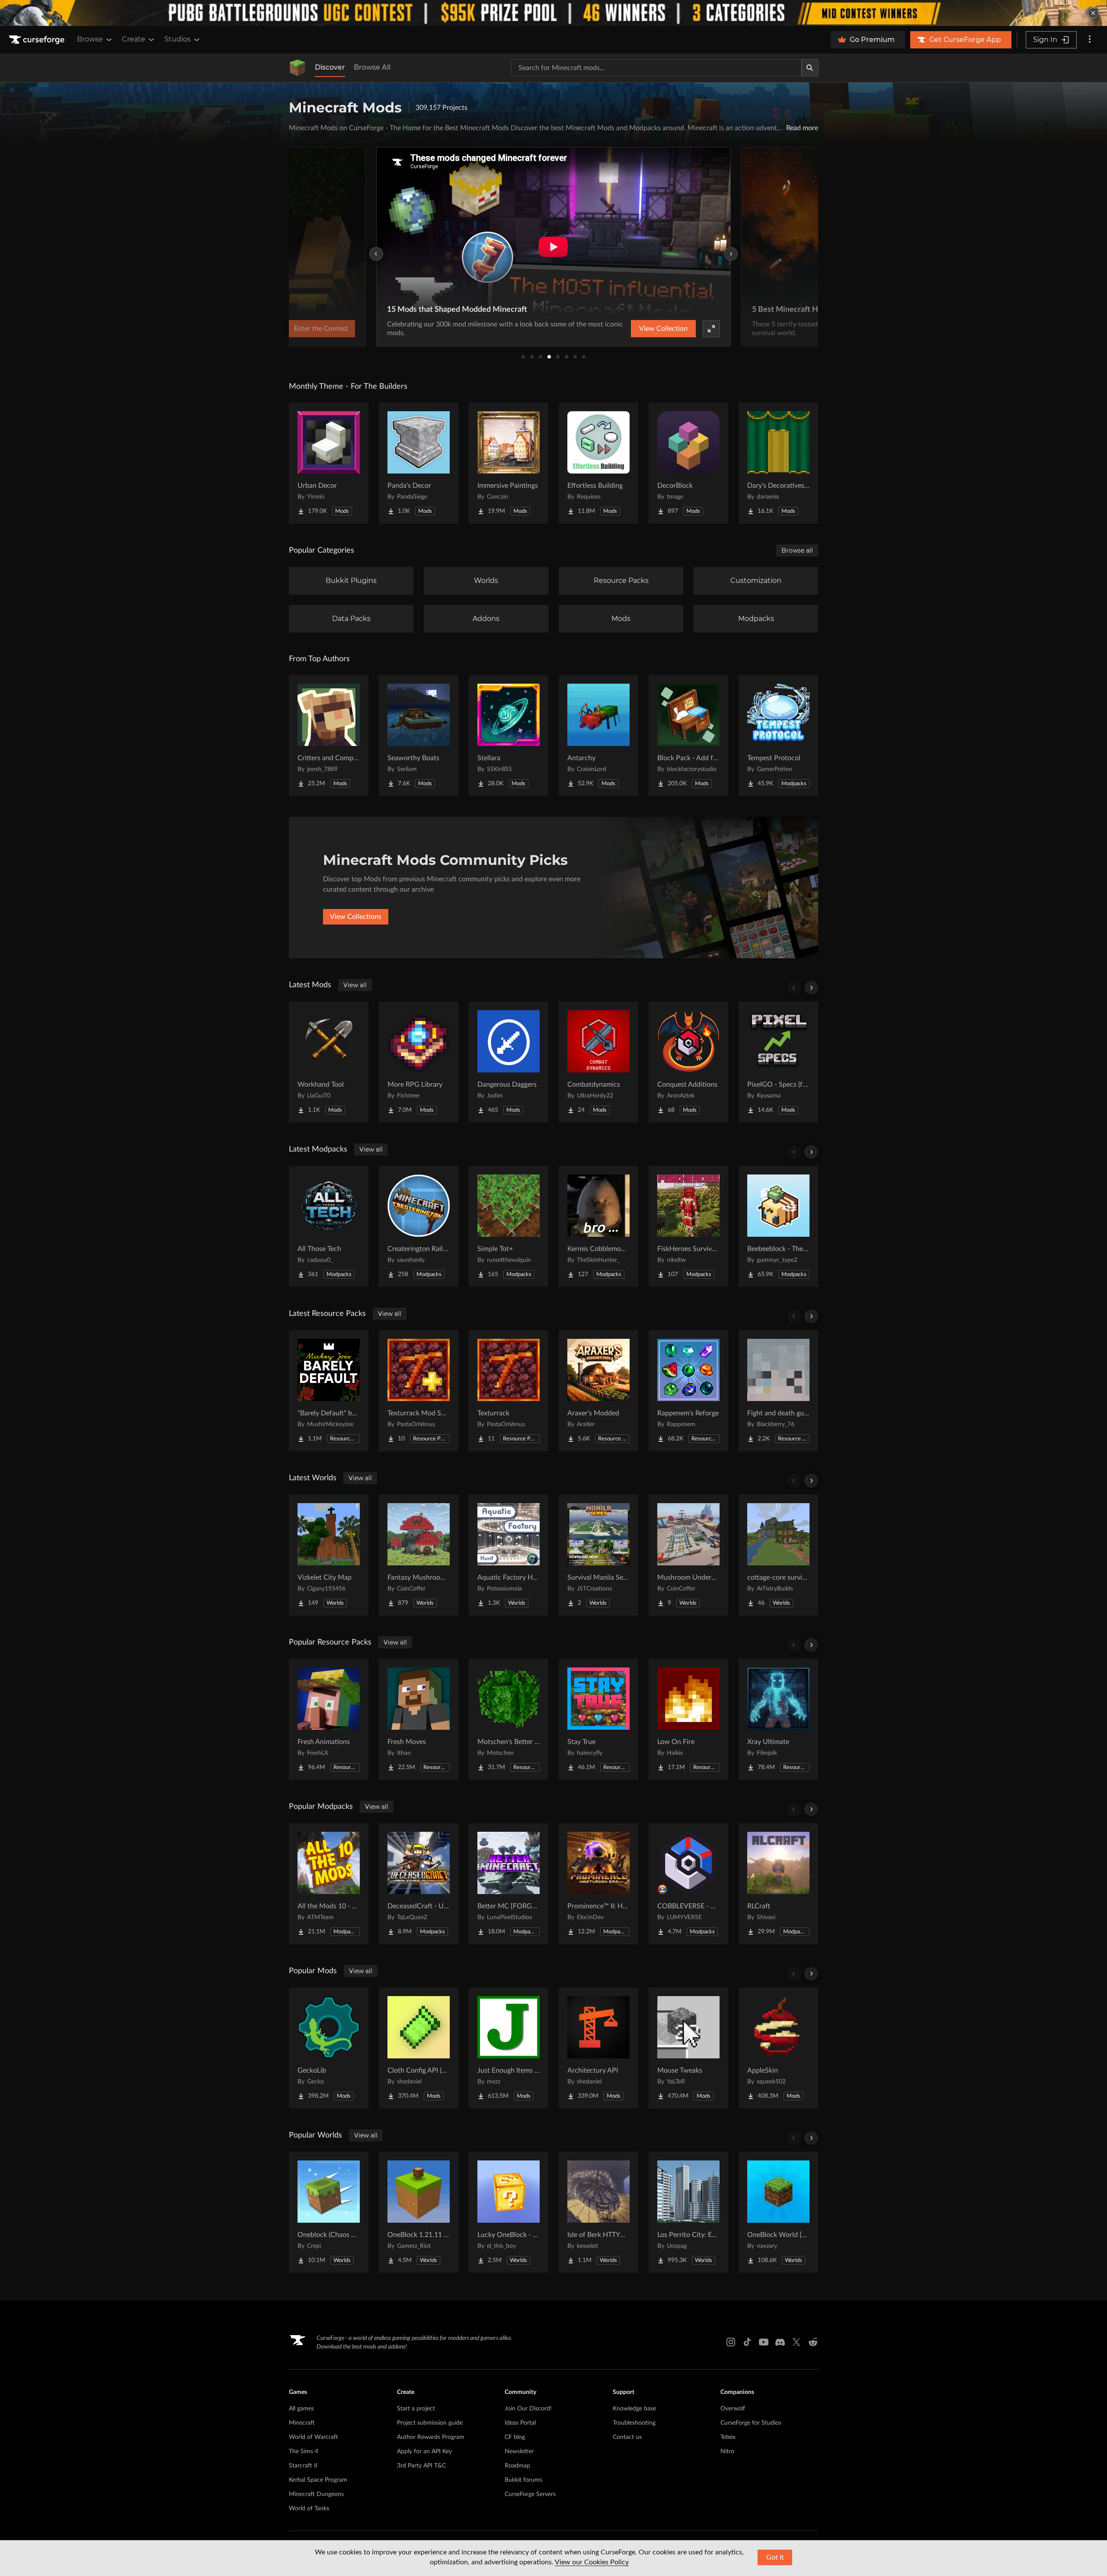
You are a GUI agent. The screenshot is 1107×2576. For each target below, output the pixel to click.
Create (134, 39)
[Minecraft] (298, 68)
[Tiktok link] (747, 2342)
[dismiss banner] (1093, 13)
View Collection (663, 329)
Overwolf (733, 2409)
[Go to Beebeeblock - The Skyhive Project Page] (778, 1226)
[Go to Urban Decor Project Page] (329, 463)
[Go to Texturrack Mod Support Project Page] (419, 1391)
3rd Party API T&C (421, 2466)
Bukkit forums (523, 2480)
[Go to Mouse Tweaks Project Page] (688, 2048)
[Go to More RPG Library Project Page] (419, 1062)
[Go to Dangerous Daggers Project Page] (509, 1062)
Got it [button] (775, 2557)
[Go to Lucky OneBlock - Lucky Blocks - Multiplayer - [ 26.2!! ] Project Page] (509, 2212)
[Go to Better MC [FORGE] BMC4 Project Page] (509, 1884)
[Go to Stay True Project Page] (598, 1719)
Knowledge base (634, 2409)
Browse (90, 39)
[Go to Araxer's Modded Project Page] (598, 1391)
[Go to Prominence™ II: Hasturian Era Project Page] (598, 1884)
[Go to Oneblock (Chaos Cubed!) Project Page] (329, 2212)
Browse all (797, 550)
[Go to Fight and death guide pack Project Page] (778, 1391)
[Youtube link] (764, 2342)
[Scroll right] (811, 988)
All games (301, 2409)
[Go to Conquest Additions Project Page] (688, 1062)
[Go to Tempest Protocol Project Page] (778, 736)
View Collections (356, 917)
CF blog (515, 2437)
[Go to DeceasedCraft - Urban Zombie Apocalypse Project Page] (419, 1884)
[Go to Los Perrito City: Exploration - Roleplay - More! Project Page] (688, 2212)
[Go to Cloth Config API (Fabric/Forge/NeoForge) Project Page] (419, 2048)
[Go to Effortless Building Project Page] (598, 463)
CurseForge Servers (530, 2494)
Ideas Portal (520, 2423)
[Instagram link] (731, 2342)
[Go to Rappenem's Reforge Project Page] (688, 1391)
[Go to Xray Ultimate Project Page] (778, 1719)
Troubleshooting (634, 2423)
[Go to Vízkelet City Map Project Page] (329, 1555)
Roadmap (517, 2466)
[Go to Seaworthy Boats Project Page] (419, 736)
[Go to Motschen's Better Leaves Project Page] (509, 1719)
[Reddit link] (813, 2342)
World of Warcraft (314, 2437)
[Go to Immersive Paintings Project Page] (509, 463)
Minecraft (302, 2423)
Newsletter (519, 2451)
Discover (330, 67)
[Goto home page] (38, 40)
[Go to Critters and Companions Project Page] (329, 736)
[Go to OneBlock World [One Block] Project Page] (778, 2212)
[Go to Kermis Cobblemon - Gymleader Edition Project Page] (598, 1226)
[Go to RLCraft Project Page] (778, 1884)
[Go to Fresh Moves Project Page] (419, 1719)
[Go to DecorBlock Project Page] (688, 463)
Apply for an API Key (424, 2451)
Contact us (627, 2437)
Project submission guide (430, 2423)
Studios (178, 39)
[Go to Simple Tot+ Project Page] (509, 1226)
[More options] (1090, 40)
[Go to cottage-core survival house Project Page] (778, 1555)
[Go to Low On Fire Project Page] (688, 1719)
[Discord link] (780, 2342)
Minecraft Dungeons (316, 2494)
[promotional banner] (553, 13)
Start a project (416, 2409)
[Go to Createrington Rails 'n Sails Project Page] (419, 1226)
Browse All (372, 67)
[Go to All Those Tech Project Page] (329, 1226)
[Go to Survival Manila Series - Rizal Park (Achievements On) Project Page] (598, 1555)
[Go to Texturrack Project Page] (509, 1391)
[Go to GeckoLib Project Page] (329, 2048)
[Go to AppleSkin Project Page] (778, 2048)
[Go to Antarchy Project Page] (598, 736)
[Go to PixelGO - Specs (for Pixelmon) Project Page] (778, 1062)
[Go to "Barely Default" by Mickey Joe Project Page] (329, 1391)
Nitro (727, 2451)
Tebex (728, 2437)
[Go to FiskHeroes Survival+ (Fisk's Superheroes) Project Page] (688, 1226)
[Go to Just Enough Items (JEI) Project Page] (509, 2048)
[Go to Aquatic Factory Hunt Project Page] (509, 1555)
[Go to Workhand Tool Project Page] (329, 1062)
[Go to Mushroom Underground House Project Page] (688, 1555)
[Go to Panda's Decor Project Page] (419, 463)
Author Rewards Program (431, 2437)
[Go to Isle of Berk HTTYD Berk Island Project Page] (598, 2212)
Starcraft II (303, 2466)
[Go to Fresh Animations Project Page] (329, 1719)
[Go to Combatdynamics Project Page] (598, 1062)
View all (355, 985)
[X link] (797, 2342)
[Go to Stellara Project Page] (509, 736)
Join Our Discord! (528, 2409)
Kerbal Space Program (318, 2480)
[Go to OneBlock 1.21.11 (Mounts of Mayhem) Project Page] (419, 2212)
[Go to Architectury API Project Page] (598, 2048)
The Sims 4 (304, 2451)
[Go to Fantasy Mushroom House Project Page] (419, 1555)
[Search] (810, 68)
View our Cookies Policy (592, 2562)
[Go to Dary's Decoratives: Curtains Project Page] (778, 463)
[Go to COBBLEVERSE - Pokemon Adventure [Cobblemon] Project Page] (688, 1884)
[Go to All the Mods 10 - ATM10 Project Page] (329, 1884)
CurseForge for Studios (751, 2423)
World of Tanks (309, 2509)
